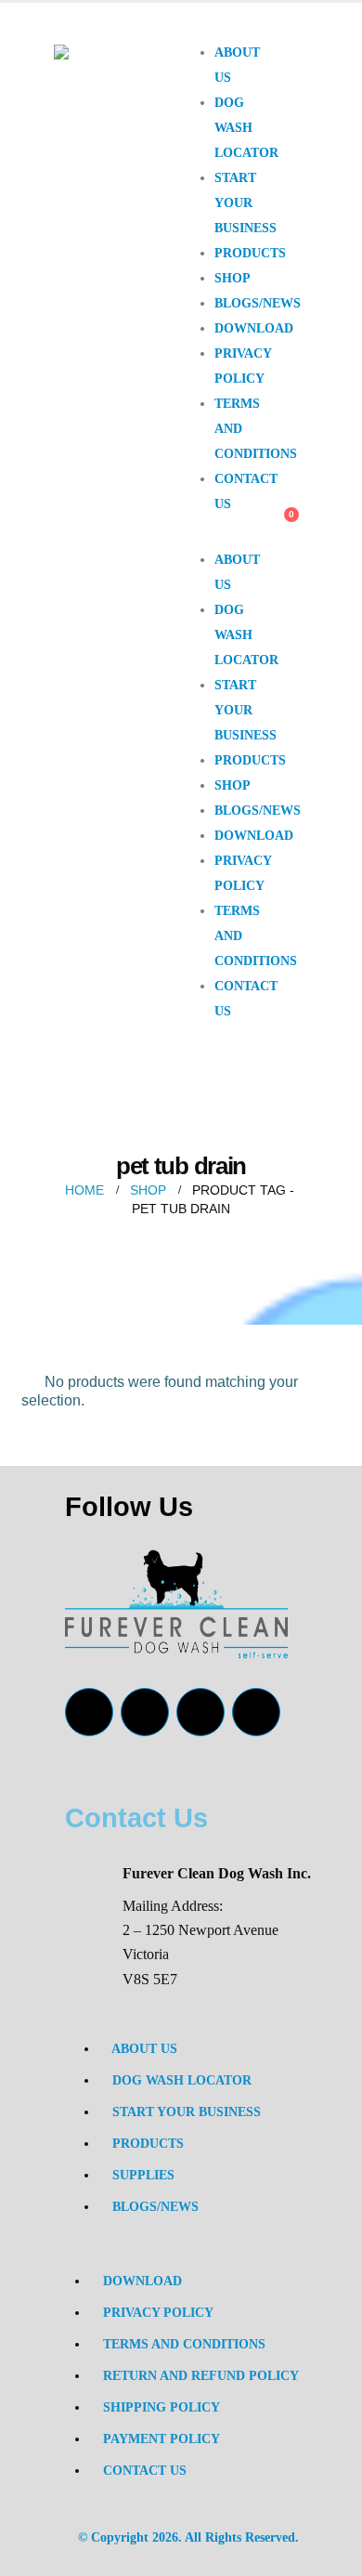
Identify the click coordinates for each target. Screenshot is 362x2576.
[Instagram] (200, 1712)
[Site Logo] (117, 77)
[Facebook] (89, 1712)
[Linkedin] (256, 1712)
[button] (213, 538)
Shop (233, 278)
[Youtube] (145, 1712)
